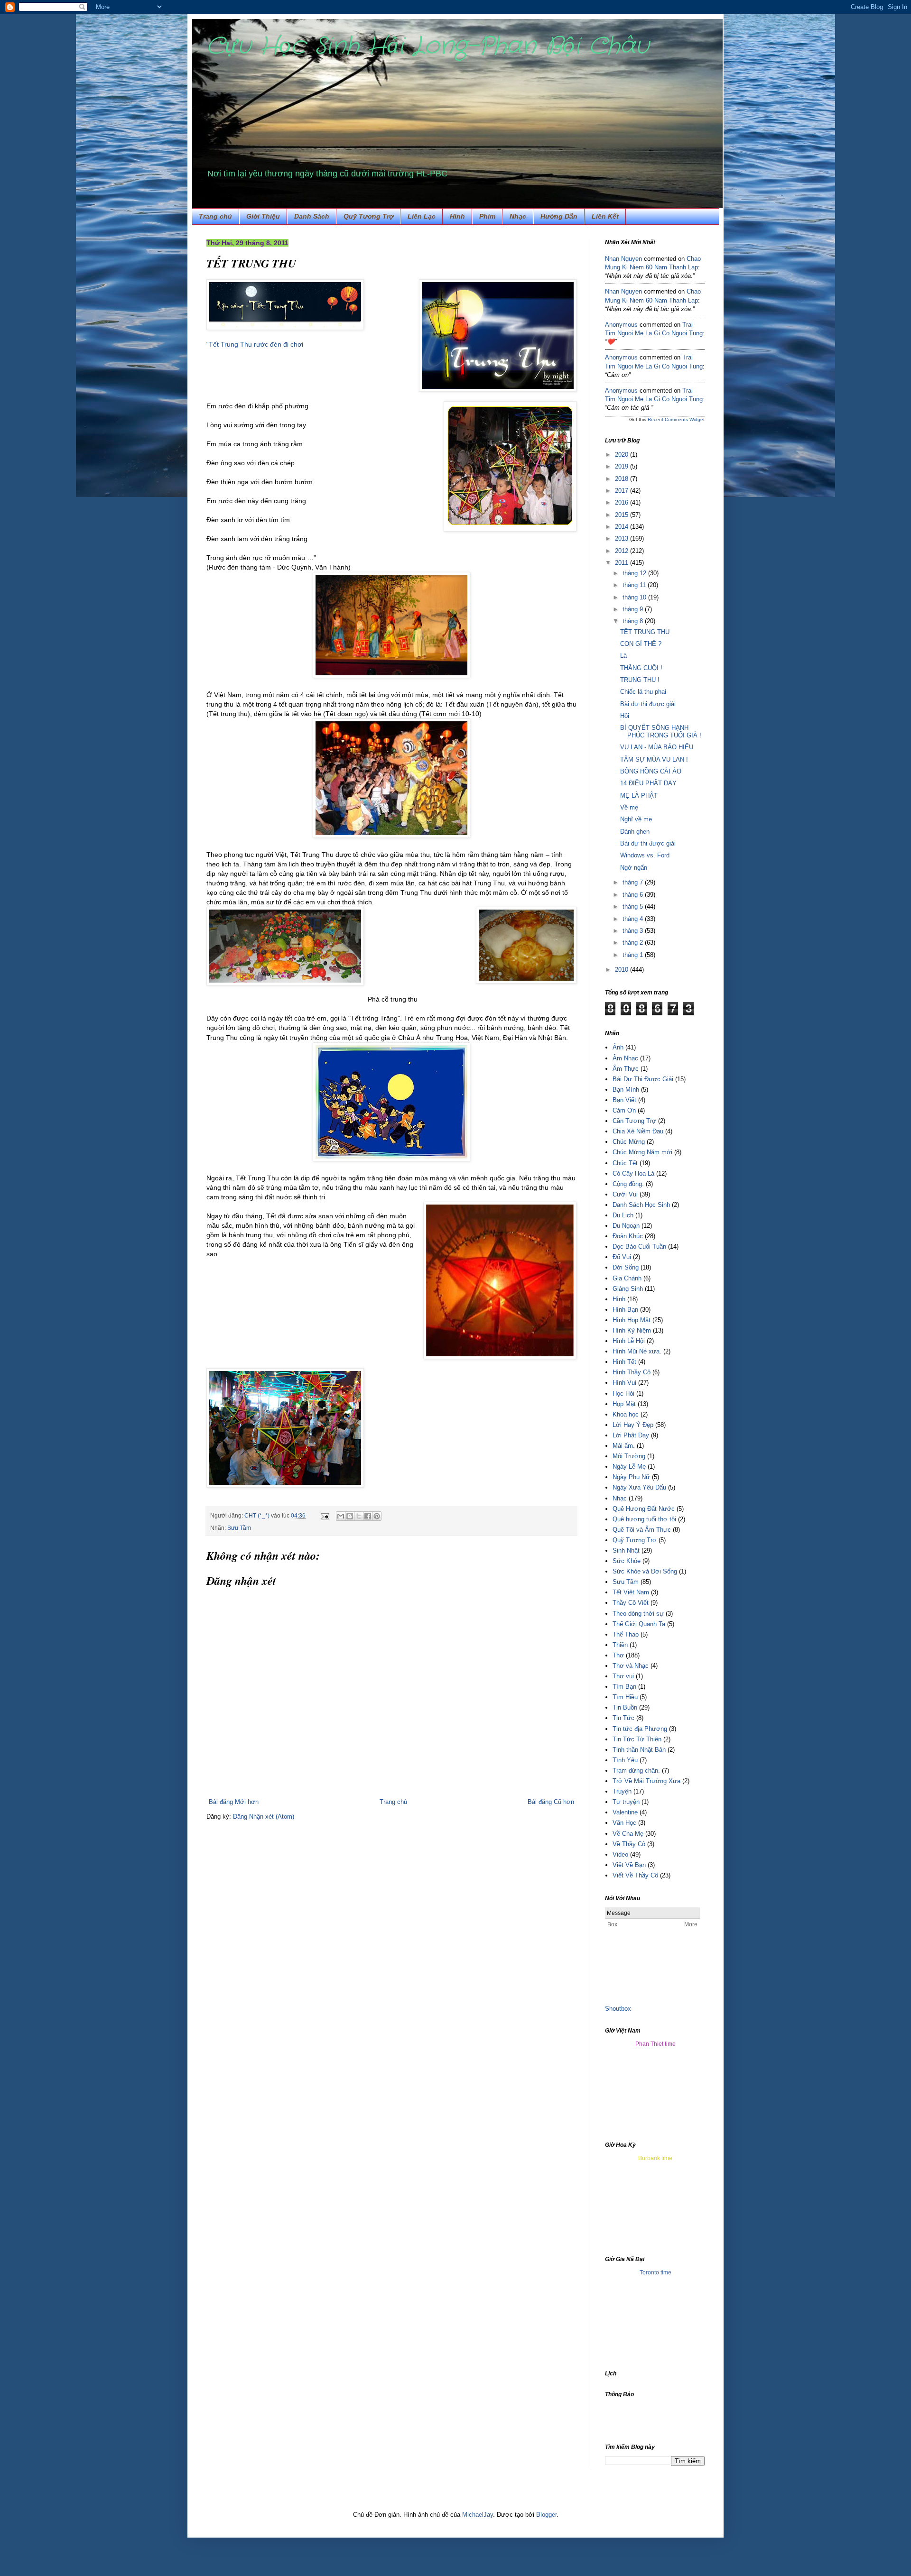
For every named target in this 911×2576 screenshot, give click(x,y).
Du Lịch (623, 1215)
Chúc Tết (625, 1163)
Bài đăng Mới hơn (234, 1802)
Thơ (618, 1655)
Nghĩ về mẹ (636, 819)
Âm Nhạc (625, 1058)
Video (620, 1854)
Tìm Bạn (624, 1687)
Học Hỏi (623, 1394)
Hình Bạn (625, 1310)
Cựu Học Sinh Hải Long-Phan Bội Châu (428, 46)
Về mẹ (629, 807)
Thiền (620, 1645)
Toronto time (655, 2272)
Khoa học (626, 1414)
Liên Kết (605, 216)
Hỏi (625, 716)
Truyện (622, 1791)
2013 (623, 538)
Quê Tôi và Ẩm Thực (642, 1530)
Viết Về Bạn (629, 1865)
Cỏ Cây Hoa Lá (633, 1173)
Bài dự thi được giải (648, 704)
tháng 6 (634, 895)
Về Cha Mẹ (628, 1834)
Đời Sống (626, 1267)
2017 (623, 491)
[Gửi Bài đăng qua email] (324, 1515)
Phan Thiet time (655, 2044)
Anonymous (621, 325)
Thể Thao (626, 1634)
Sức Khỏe (627, 1561)
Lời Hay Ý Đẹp (633, 1425)
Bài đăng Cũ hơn (551, 1802)
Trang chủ (215, 216)
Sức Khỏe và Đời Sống (645, 1571)
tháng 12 (635, 573)
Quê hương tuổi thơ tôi (644, 1519)
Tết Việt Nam (631, 1592)
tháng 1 (634, 955)
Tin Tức (623, 1718)
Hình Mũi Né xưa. (637, 1351)
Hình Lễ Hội (629, 1341)
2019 (623, 466)
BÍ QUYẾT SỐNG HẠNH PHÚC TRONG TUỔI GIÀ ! (661, 731)
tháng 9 (634, 609)
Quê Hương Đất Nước (644, 1509)
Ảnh (618, 1047)
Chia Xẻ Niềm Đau (638, 1131)
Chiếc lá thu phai (643, 692)
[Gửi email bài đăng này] (341, 1516)
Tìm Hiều (625, 1697)
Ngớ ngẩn (634, 868)
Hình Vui (624, 1383)
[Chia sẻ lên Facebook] (368, 1516)
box (626, 2009)
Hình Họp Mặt (632, 1320)
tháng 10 (635, 597)
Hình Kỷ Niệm (632, 1330)
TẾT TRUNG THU (645, 632)
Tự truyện (626, 1802)
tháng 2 (634, 943)
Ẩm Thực (626, 1069)
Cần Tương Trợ (634, 1121)
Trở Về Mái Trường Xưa (646, 1781)
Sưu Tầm (239, 1528)
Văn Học (624, 1823)
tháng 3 (634, 931)
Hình (457, 216)
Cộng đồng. (628, 1184)
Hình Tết (624, 1362)
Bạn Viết (624, 1100)
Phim (487, 216)
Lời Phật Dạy (631, 1435)
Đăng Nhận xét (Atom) (264, 1817)
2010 (623, 970)
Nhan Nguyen (623, 259)
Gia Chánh (627, 1278)
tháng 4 (634, 919)
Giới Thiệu (263, 216)
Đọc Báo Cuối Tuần (639, 1247)
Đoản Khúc (628, 1236)
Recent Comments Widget (676, 419)
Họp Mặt (624, 1404)
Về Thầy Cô (629, 1844)
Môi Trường (629, 1456)
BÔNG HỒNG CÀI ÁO (651, 771)
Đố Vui (622, 1257)
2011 (623, 563)
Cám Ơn (624, 1110)
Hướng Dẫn (559, 216)
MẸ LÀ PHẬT (639, 796)
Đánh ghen (635, 832)
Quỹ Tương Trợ (368, 216)
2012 (623, 551)
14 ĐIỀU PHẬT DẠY (648, 783)
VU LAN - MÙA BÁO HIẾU (657, 747)
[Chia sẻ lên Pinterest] (377, 1516)
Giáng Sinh (628, 1289)
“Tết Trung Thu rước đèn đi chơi (256, 344)
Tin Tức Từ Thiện (637, 1739)
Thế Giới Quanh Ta (639, 1624)
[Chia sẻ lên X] (359, 1516)
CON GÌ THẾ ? (641, 644)
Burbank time (655, 2158)
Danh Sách (312, 216)
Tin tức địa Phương (640, 1729)
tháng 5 (634, 906)
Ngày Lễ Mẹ (629, 1467)
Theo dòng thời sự (638, 1614)
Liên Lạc (422, 216)
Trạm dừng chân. (636, 1771)
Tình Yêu (625, 1760)
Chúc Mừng (629, 1142)
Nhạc (518, 216)
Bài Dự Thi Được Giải (643, 1079)
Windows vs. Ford (645, 855)
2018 (623, 479)
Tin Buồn (625, 1707)
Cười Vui (625, 1194)
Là (623, 656)
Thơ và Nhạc (631, 1666)
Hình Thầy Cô (632, 1372)
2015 (623, 515)
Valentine (625, 1812)
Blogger (546, 2515)
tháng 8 (634, 621)
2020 (623, 455)
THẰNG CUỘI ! (641, 668)
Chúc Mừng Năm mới (642, 1152)
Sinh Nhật (626, 1550)
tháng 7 (634, 882)
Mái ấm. (624, 1446)
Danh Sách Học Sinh (641, 1205)
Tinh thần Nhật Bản (639, 1750)
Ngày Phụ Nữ (631, 1477)
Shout (613, 2009)
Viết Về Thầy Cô (635, 1875)
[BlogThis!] (350, 1516)
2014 (623, 527)
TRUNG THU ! (640, 680)
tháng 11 (635, 585)
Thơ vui (623, 1676)
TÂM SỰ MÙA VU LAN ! (654, 759)
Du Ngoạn (626, 1226)
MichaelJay (478, 2515)
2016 (623, 502)
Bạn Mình (626, 1090)
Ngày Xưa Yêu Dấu (639, 1487)
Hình (619, 1299)
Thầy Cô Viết (631, 1603)
